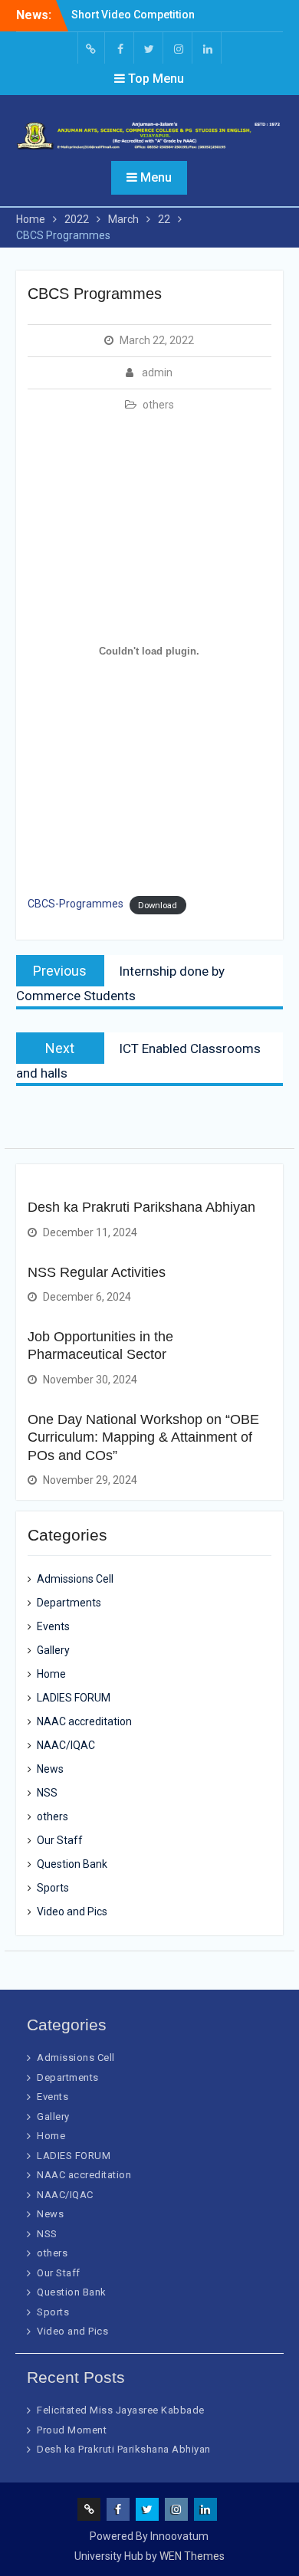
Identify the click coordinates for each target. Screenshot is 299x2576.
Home (51, 1674)
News (50, 1769)
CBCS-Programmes (76, 904)
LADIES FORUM (74, 1698)
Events (53, 1626)
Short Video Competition (133, 15)
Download (158, 905)
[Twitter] (149, 48)
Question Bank (72, 1864)
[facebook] (120, 48)
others (158, 405)
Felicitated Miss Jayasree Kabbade (121, 2410)
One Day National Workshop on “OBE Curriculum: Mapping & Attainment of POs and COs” (143, 1437)
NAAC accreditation (84, 1721)
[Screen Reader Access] (91, 48)
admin (157, 372)
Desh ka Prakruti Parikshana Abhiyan (141, 1207)
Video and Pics (72, 1911)
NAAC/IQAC (66, 1745)
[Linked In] (208, 48)
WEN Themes (192, 2556)
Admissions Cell (75, 1579)
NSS (47, 1793)
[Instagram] (179, 48)
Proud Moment (72, 2430)
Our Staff (60, 1840)
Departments (69, 1603)
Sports (53, 1888)
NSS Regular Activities (97, 1272)
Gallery (53, 1650)
